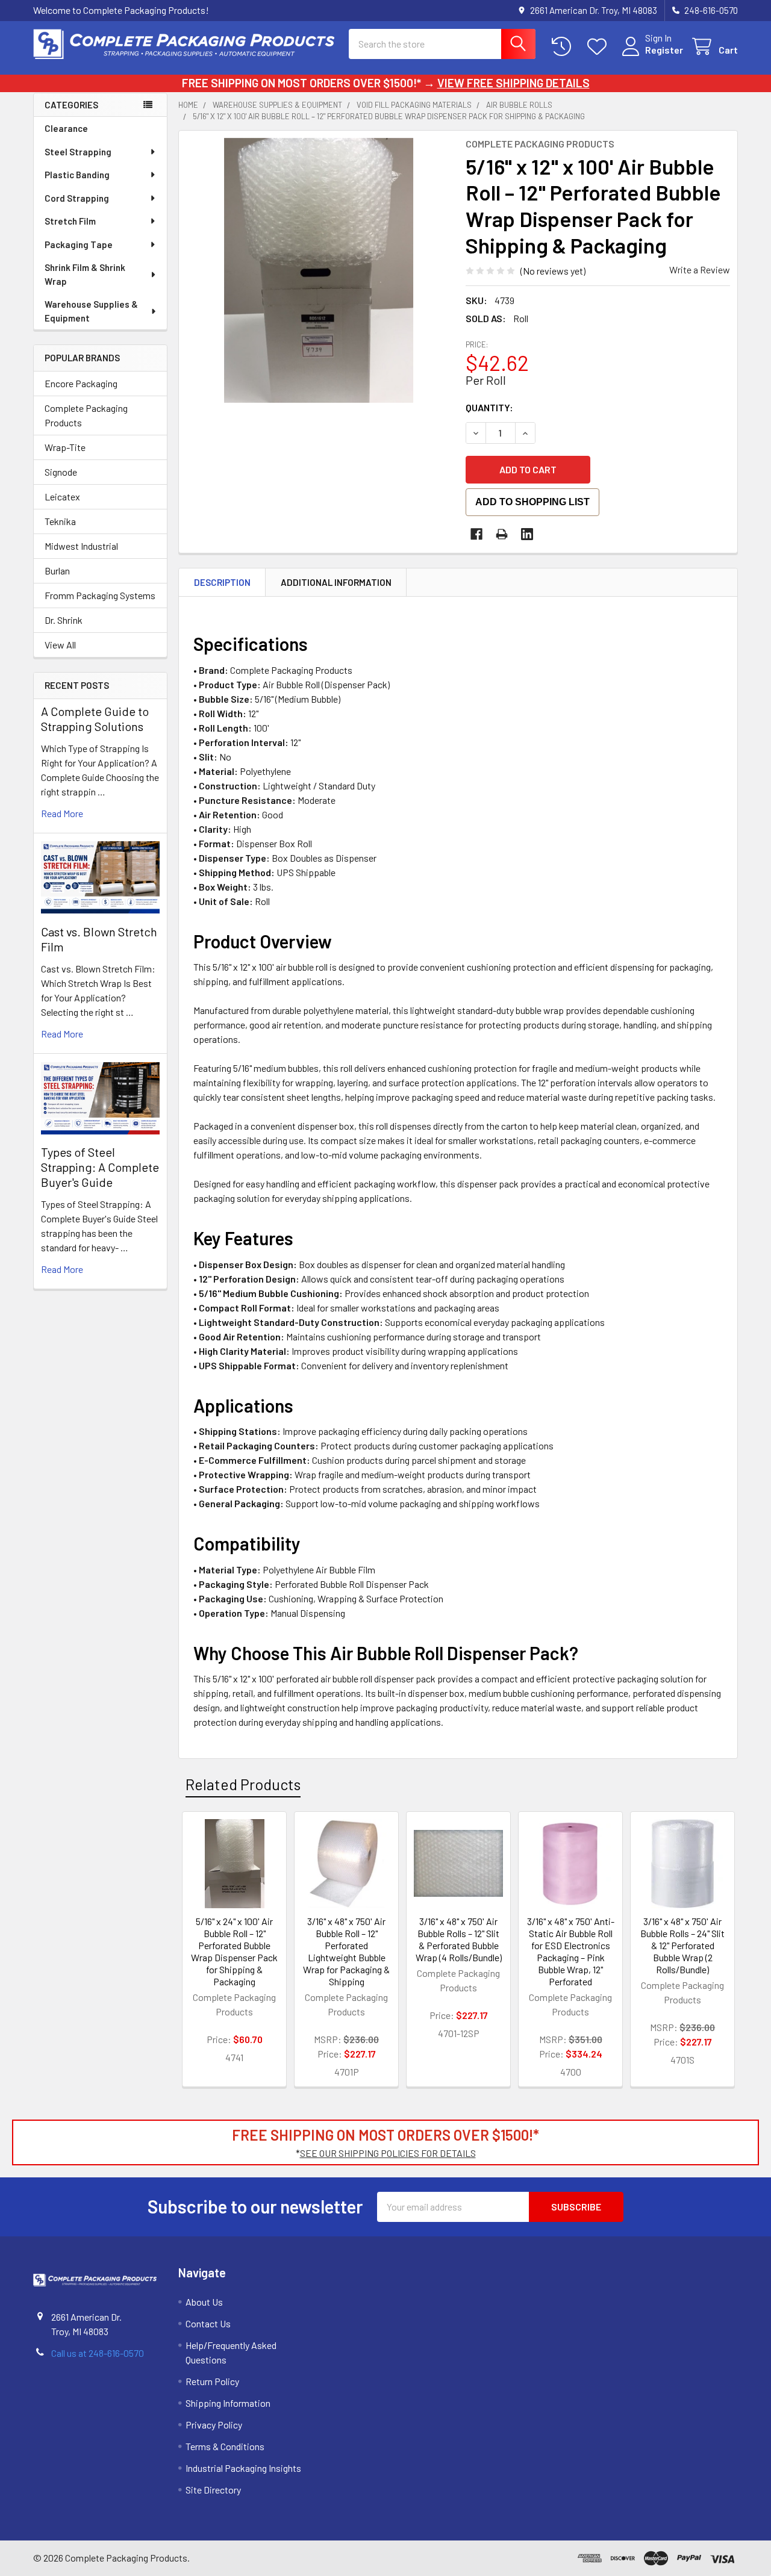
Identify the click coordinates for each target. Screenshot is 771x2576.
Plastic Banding (77, 175)
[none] (319, 270)
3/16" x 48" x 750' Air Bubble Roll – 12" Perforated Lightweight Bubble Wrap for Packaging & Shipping (346, 1951)
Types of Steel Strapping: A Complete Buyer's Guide (100, 1167)
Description (222, 582)
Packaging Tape (79, 244)
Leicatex (62, 496)
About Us (204, 2302)
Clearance (66, 128)
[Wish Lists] (600, 47)
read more (62, 813)
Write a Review (700, 269)
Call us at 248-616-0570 (98, 2353)
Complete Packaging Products (86, 415)
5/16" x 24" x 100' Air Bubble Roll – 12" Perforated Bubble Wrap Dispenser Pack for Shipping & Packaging (234, 1951)
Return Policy (212, 2381)
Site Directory (213, 2490)
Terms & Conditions (225, 2446)
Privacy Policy (214, 2425)
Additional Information (336, 582)
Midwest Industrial (81, 546)
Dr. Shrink (64, 620)
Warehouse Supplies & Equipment (91, 311)
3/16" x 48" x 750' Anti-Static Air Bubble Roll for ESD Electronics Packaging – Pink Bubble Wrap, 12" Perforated (571, 1951)
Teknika (60, 521)
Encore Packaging (81, 383)
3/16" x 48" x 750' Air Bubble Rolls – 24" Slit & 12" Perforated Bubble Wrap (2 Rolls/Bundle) (682, 1945)
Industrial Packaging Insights (243, 2468)
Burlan (57, 571)
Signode (61, 472)
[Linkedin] (527, 534)
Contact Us (208, 2323)
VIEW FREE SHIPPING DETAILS (513, 83)
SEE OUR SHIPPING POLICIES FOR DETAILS (388, 2153)
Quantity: (489, 407)
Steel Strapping (78, 152)
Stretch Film (70, 221)
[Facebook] (476, 534)
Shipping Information (228, 2403)
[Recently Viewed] (564, 47)
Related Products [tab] (243, 1784)
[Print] (502, 534)
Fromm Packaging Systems (100, 595)
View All (60, 645)
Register (664, 50)
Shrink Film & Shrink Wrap (85, 274)
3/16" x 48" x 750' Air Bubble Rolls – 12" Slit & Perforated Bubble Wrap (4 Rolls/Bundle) (459, 1939)
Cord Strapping (77, 198)
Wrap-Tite (65, 447)
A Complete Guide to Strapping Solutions (95, 719)
